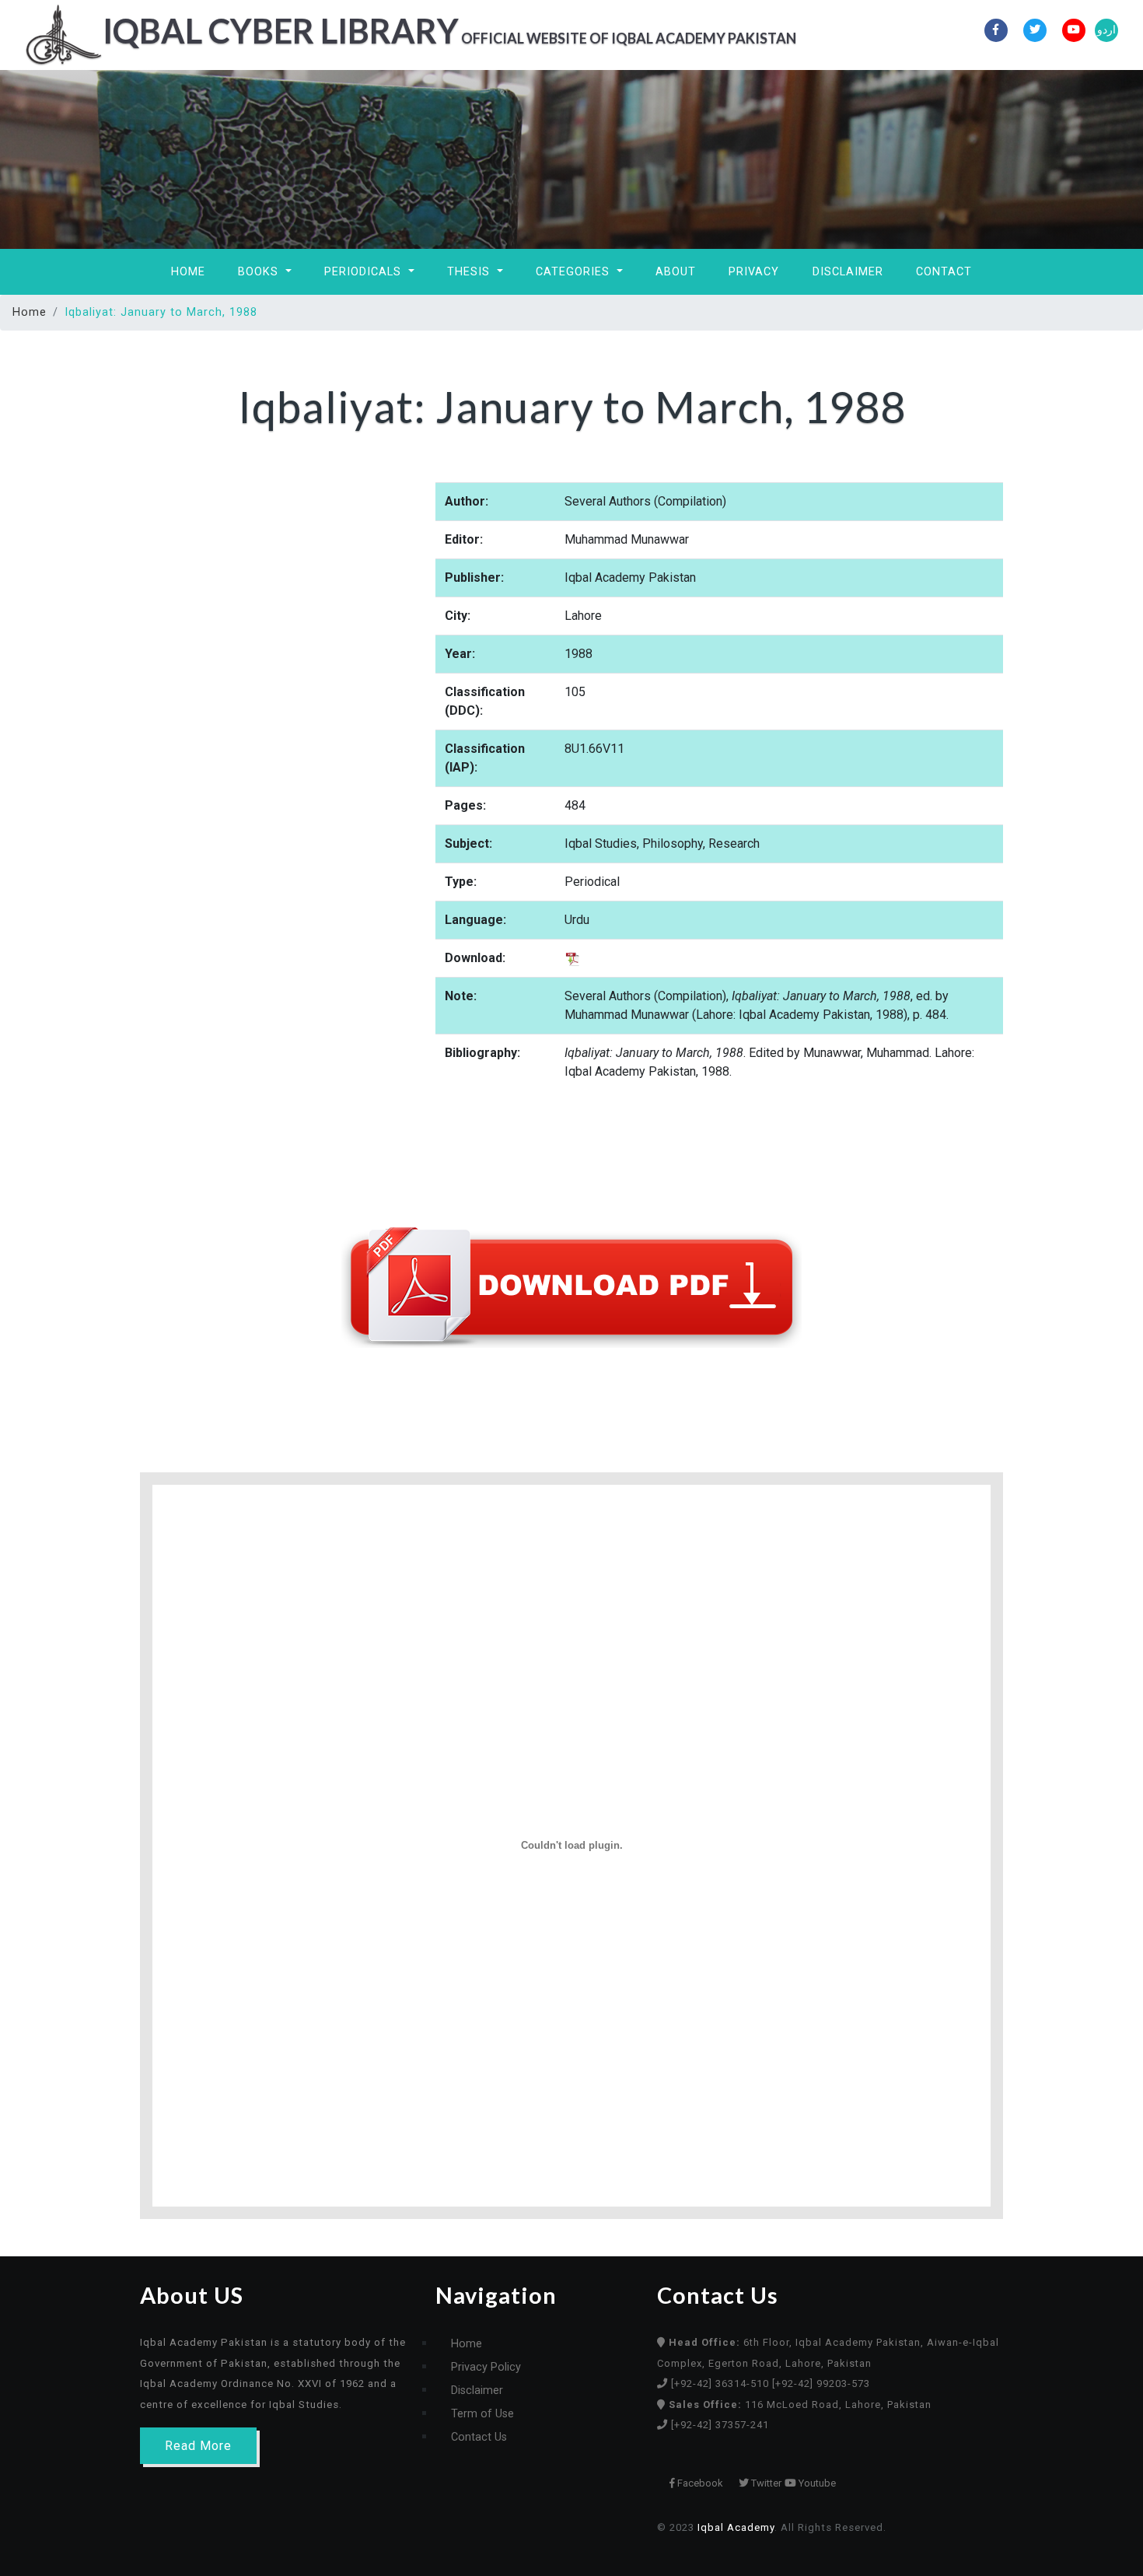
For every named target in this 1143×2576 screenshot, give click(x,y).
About (676, 272)
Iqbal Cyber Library (418, 30)
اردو (1106, 30)
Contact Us (479, 2437)
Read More (198, 2446)
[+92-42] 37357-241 (720, 2425)
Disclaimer (848, 272)
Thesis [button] (470, 272)
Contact (944, 272)
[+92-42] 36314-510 (722, 2383)
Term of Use (482, 2414)
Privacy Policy (486, 2367)
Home (188, 272)
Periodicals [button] (365, 272)
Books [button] (260, 272)
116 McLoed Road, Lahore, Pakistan (800, 2404)
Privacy (754, 272)
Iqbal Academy (736, 2527)
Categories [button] (575, 272)
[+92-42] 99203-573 (821, 2383)
